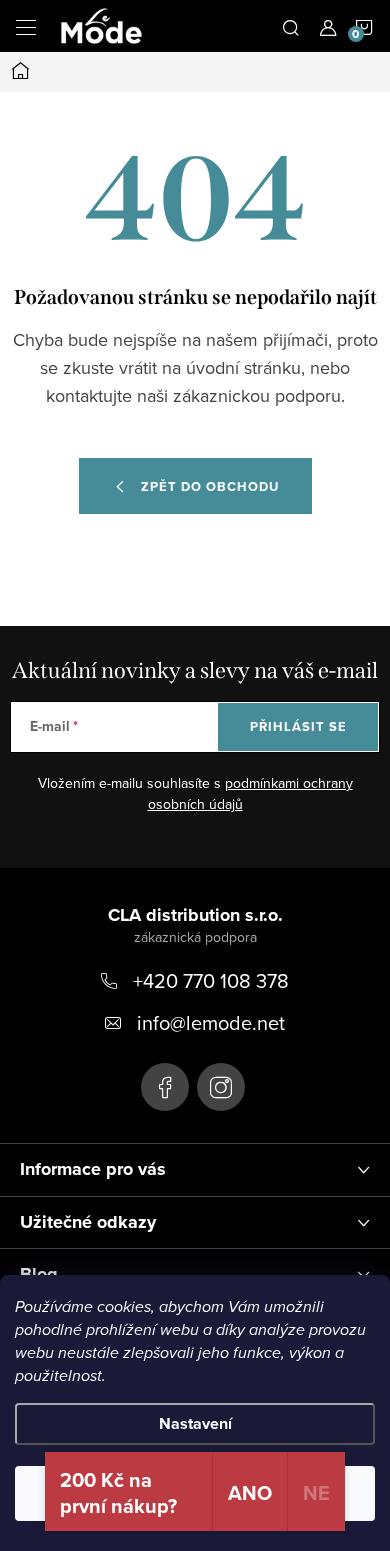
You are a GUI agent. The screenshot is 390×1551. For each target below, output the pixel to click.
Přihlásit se (298, 726)
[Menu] (26, 26)
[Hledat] (291, 26)
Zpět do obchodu (210, 486)
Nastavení (195, 1423)
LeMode (165, 1087)
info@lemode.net (211, 1022)
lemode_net (221, 1087)
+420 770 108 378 (211, 980)
